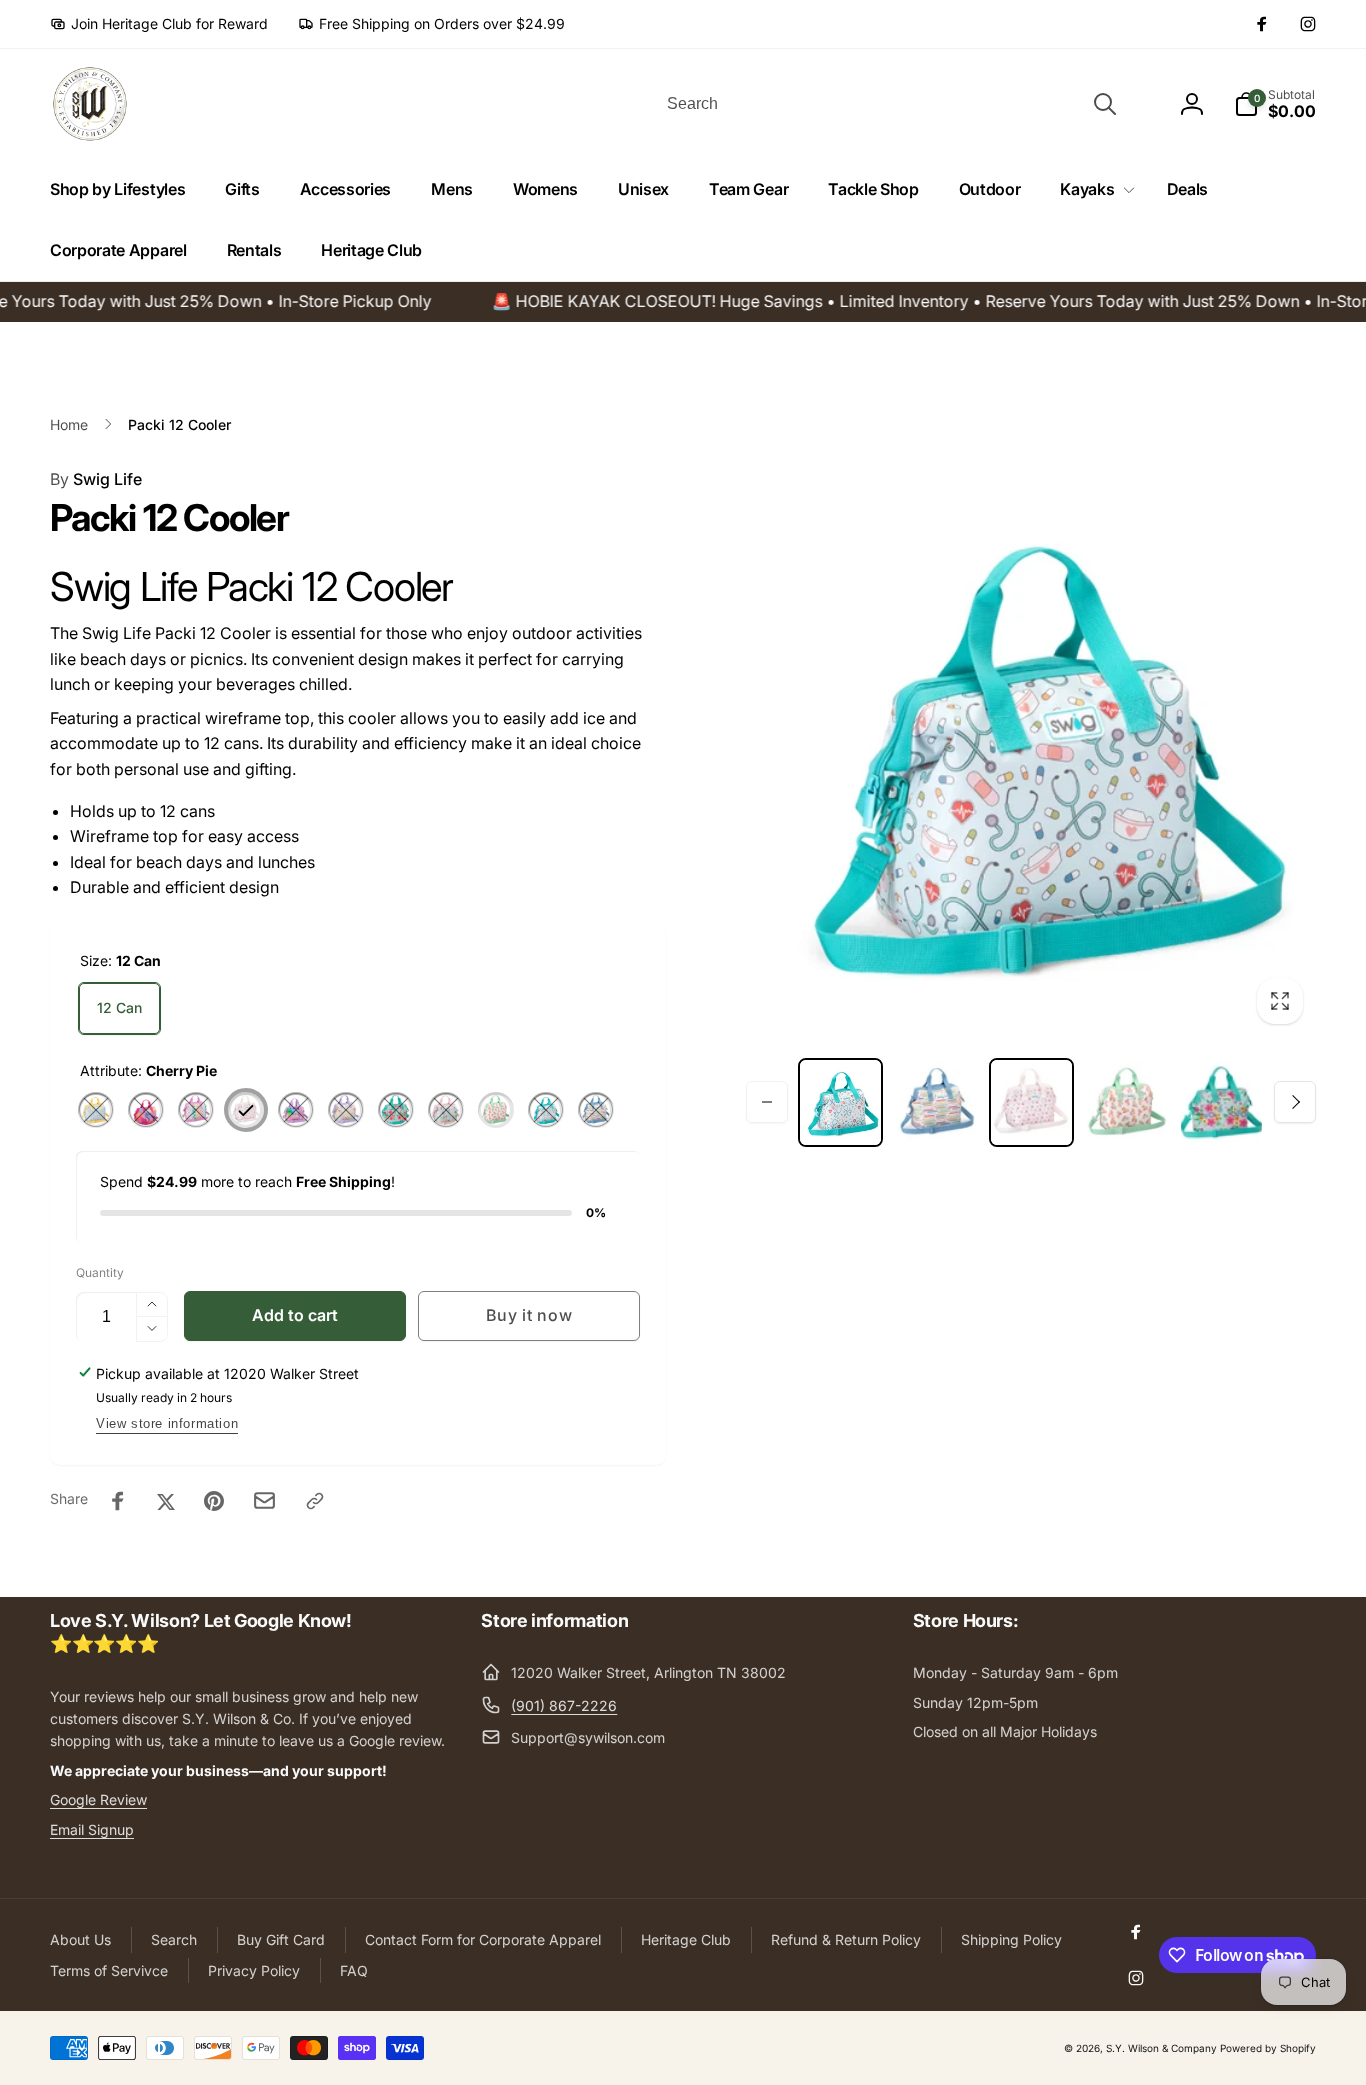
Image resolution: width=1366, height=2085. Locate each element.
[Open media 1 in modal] (1031, 752)
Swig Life (96, 479)
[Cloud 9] (296, 1110)
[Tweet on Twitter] (166, 1501)
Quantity (100, 1272)
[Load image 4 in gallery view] (1126, 1102)
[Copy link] (315, 1501)
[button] (1093, 189)
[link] (159, 24)
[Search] (1105, 104)
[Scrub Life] (546, 1110)
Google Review (98, 1799)
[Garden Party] (446, 1110)
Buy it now (529, 1315)
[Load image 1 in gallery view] (840, 1102)
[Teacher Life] (596, 1110)
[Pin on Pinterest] (214, 1501)
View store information (167, 1423)
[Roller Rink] (496, 1110)
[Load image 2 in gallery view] (935, 1102)
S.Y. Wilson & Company (1161, 2048)
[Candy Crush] (146, 1110)
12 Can (119, 1007)
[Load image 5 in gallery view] (1221, 1102)
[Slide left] (767, 1102)
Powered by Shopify (1268, 2048)
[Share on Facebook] (118, 1501)
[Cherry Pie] (246, 1110)
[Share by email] (264, 1500)
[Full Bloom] (396, 1110)
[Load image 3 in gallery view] (1031, 1102)
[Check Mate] (196, 1110)
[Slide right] (1295, 1102)
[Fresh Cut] (346, 1110)
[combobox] (890, 104)
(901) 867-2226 (564, 1705)
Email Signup (92, 1829)
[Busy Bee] (96, 1110)
